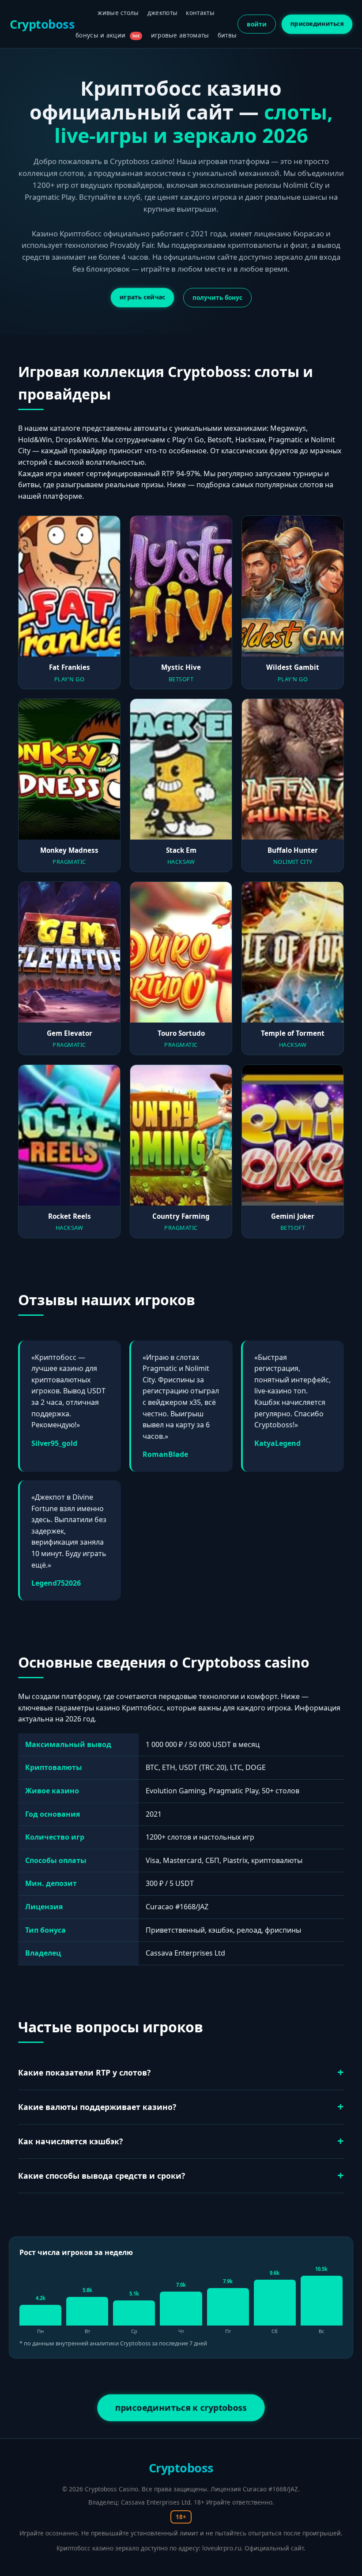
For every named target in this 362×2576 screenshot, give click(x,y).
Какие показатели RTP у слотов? (84, 2072)
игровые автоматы (180, 35)
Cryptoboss (42, 24)
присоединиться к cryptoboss (181, 2407)
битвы (227, 35)
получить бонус (217, 297)
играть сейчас (142, 297)
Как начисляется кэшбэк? (70, 2141)
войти (257, 24)
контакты (200, 13)
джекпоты (162, 13)
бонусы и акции (107, 35)
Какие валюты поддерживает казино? (97, 2107)
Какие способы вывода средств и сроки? (102, 2176)
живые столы (118, 13)
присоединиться (317, 23)
